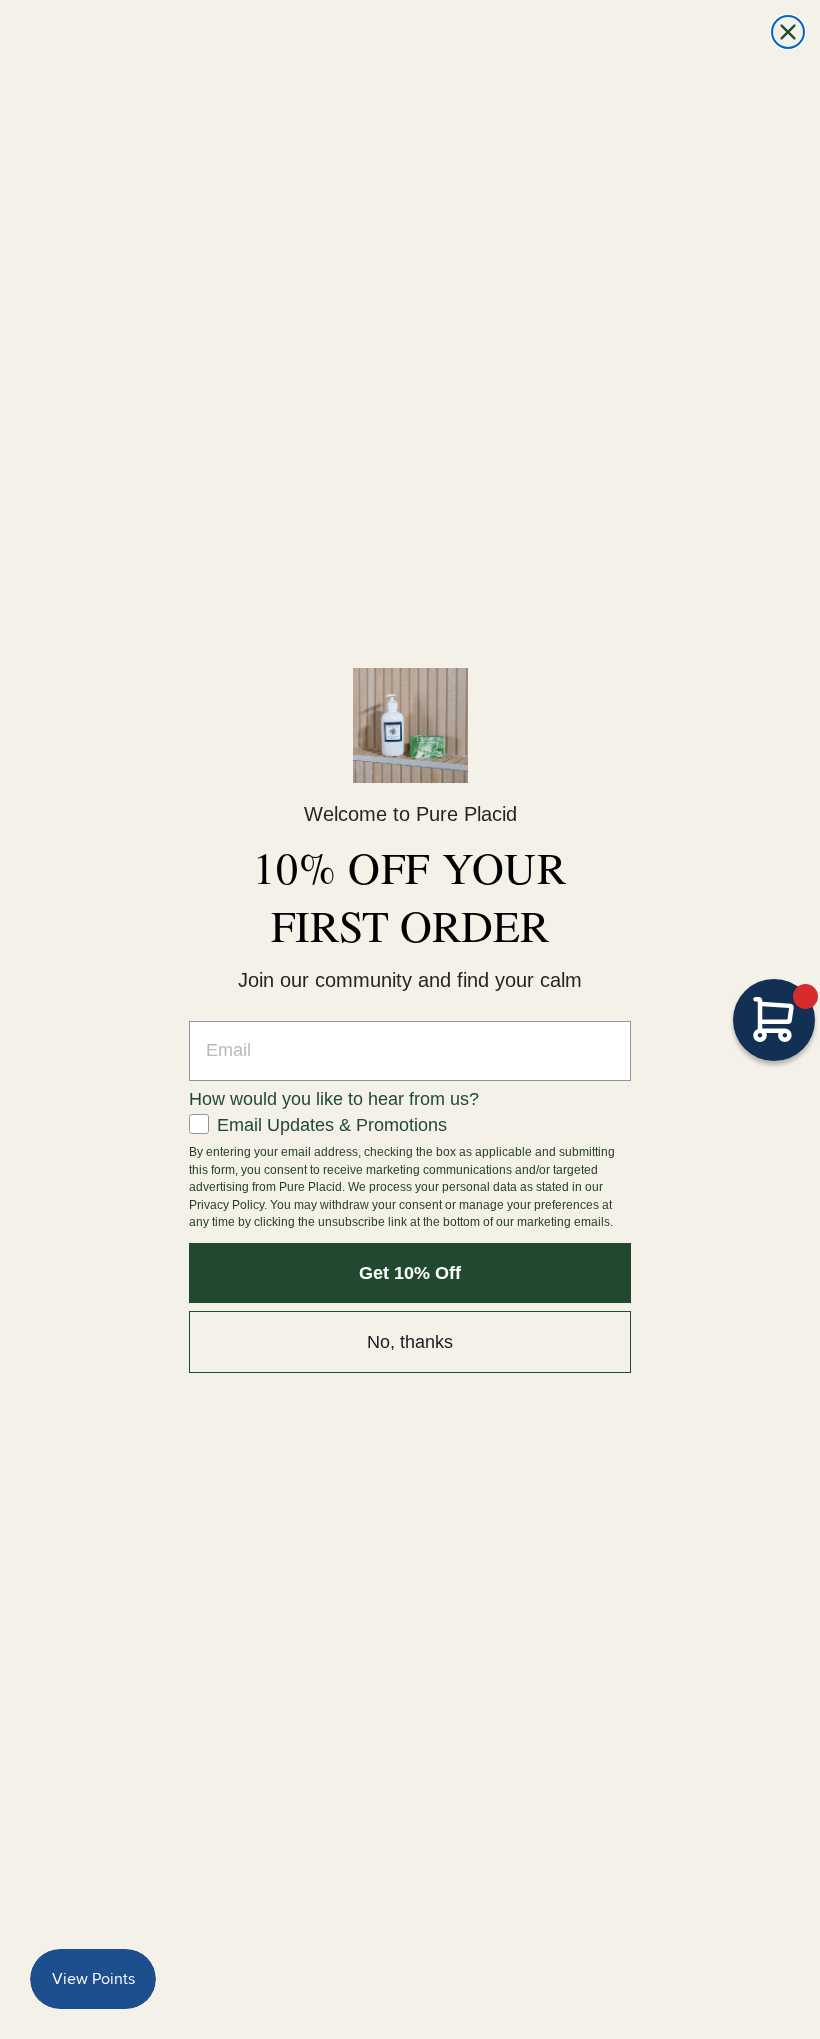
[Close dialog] (788, 32)
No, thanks (410, 1342)
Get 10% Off (410, 1273)
